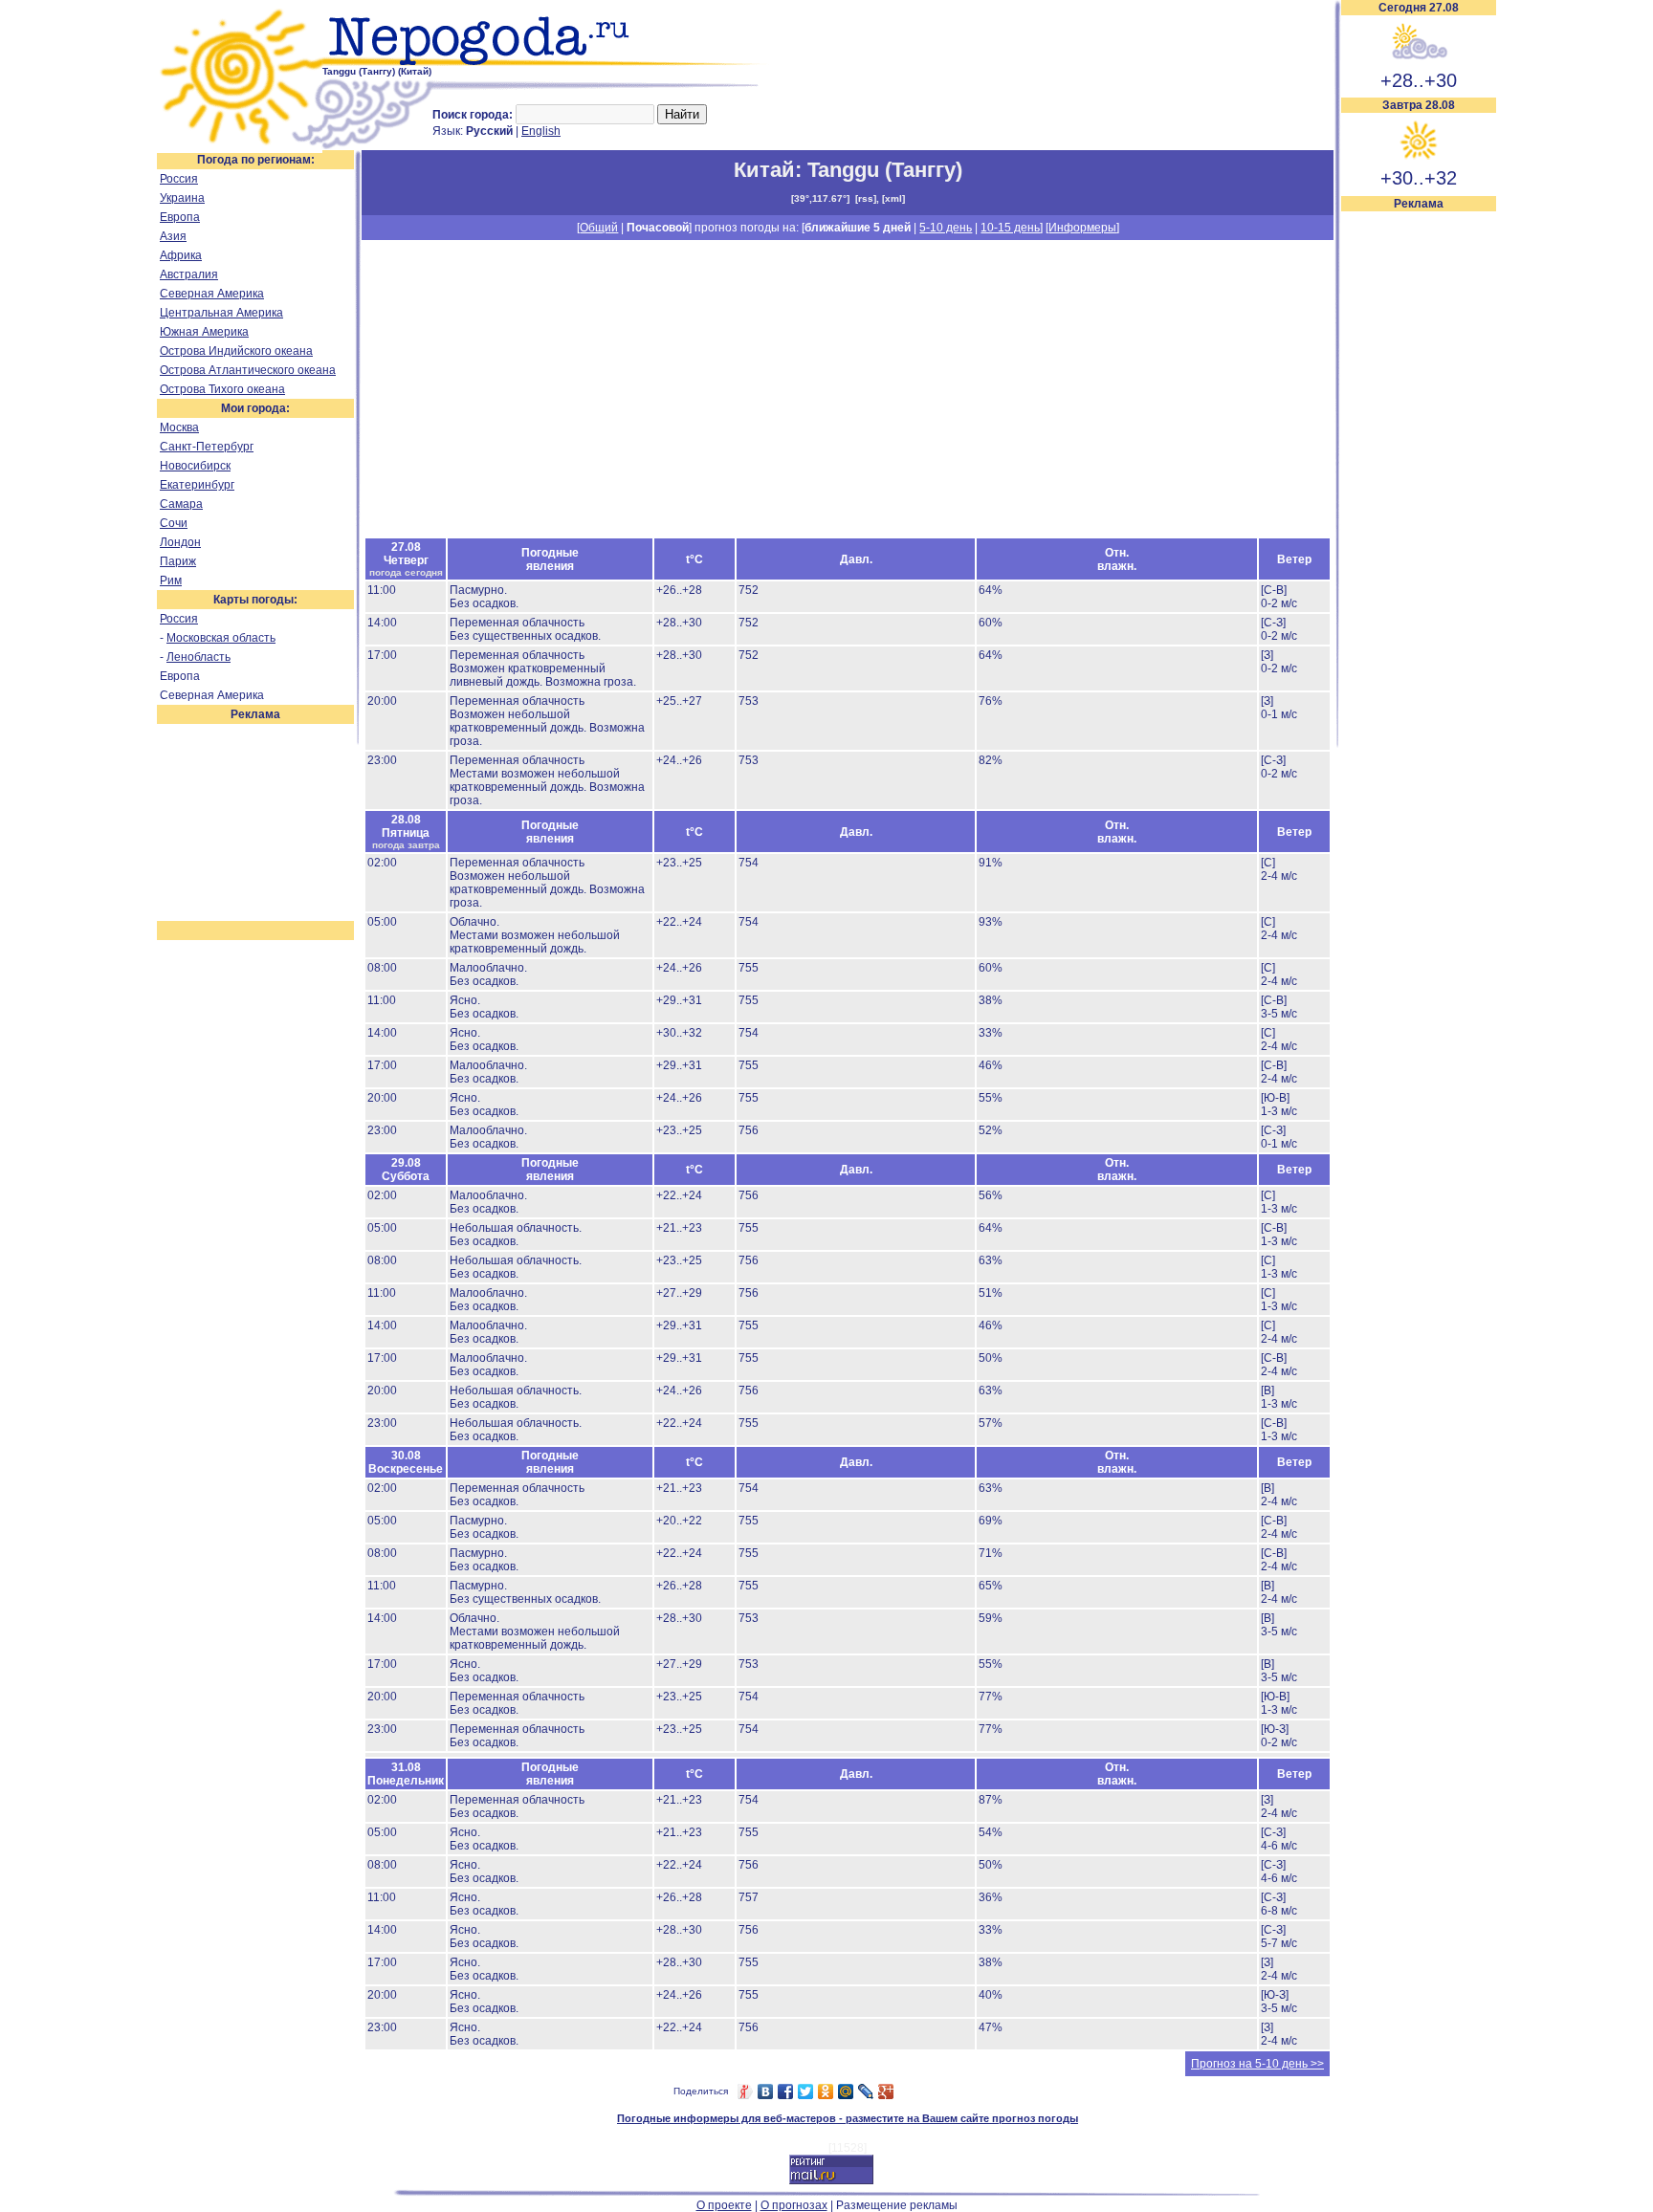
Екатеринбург (197, 485)
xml (893, 198)
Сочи (174, 523)
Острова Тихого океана (222, 389)
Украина (182, 198)
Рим (171, 580)
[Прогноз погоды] (547, 62)
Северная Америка (212, 294)
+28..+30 (1419, 80)
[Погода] (240, 146)
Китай (764, 170)
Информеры (1082, 228)
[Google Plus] (886, 2092)
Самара (181, 504)
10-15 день (1010, 228)
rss (866, 198)
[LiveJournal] (866, 2092)
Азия (173, 236)
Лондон (180, 542)
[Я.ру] (746, 2092)
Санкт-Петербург (207, 447)
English (541, 131)
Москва (179, 427)
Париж (178, 561)
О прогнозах (794, 2205)
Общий (599, 228)
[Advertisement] (1419, 499)
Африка (181, 255)
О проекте (724, 2205)
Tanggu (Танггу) (885, 170)
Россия (179, 179)
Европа (180, 217)
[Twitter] (806, 2092)
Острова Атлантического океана (248, 370)
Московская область (221, 638)
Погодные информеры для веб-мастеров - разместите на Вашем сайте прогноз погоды (848, 2118)
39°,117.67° (820, 198)
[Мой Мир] (846, 2092)
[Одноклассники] (826, 2092)
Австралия (189, 274)
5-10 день (946, 228)
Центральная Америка (221, 313)
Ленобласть (198, 657)
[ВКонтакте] (766, 2092)
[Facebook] (786, 2092)
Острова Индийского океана (236, 351)
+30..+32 (1419, 178)
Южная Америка (204, 332)
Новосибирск (195, 466)
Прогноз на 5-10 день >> (1257, 2064)
